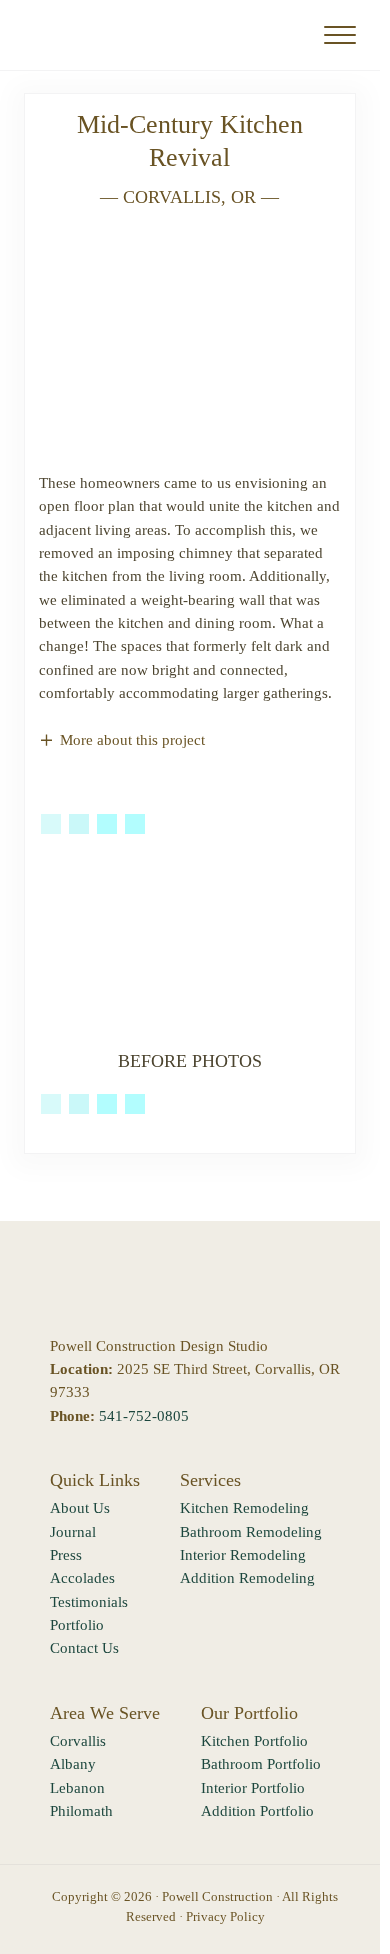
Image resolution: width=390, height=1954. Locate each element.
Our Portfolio (249, 1713)
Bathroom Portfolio (261, 1764)
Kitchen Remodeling (244, 1508)
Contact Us (84, 1648)
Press (66, 1555)
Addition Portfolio (257, 1811)
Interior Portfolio (253, 1788)
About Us (80, 1508)
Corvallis (78, 1741)
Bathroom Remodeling (251, 1532)
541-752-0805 (144, 1416)
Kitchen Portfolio (254, 1741)
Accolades (82, 1578)
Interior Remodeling (243, 1555)
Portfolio (77, 1625)
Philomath (81, 1811)
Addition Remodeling (247, 1578)
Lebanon (77, 1788)
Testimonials (89, 1602)
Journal (73, 1532)
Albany (73, 1764)
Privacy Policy (225, 1916)
